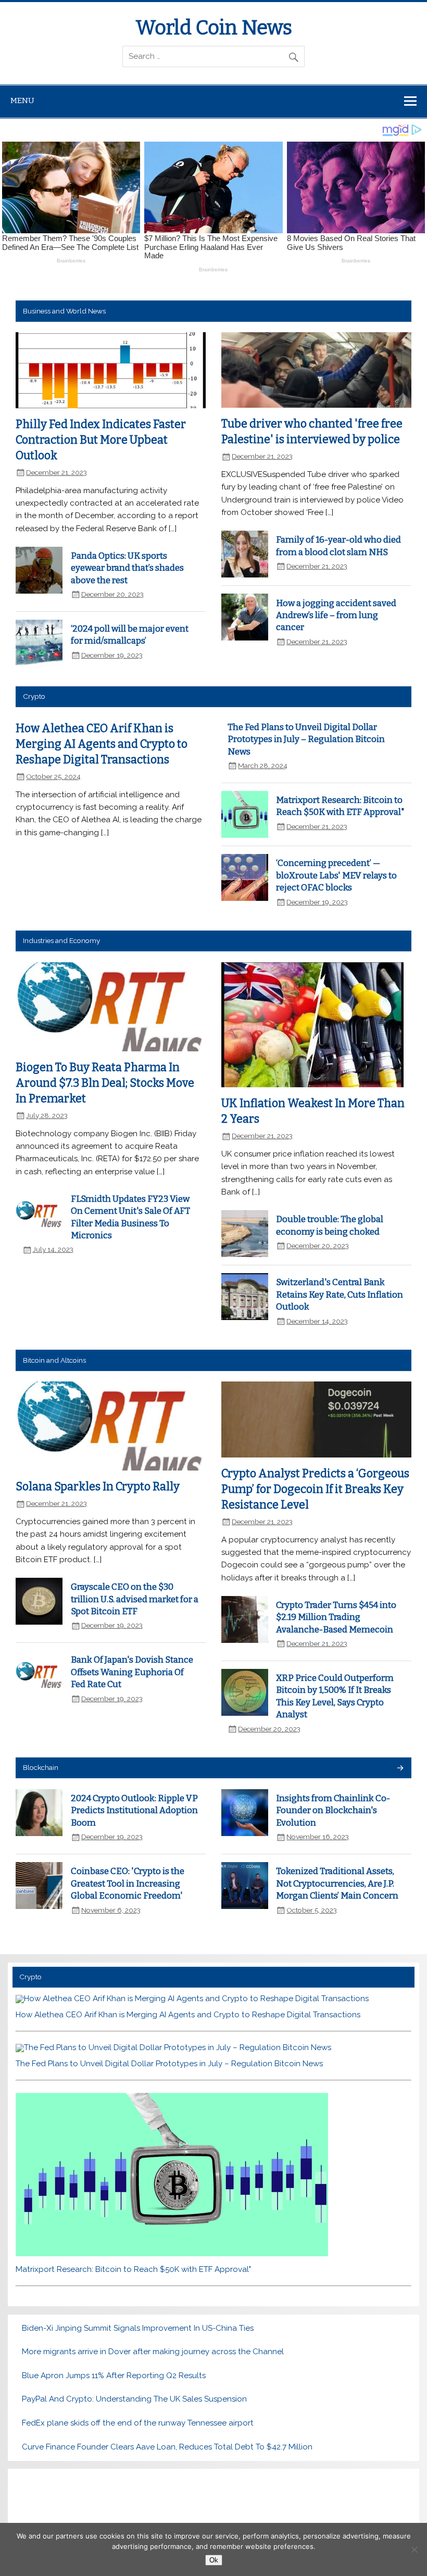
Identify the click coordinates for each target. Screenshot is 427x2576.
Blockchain (41, 1767)
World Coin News (214, 28)
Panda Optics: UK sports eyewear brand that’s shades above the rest (127, 568)
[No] (414, 2549)
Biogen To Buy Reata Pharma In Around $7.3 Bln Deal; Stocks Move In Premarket (105, 1083)
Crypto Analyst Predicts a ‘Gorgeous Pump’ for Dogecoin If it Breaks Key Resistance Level (315, 1489)
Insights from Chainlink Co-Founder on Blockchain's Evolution (333, 1810)
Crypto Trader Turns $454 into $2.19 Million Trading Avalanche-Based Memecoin (336, 1617)
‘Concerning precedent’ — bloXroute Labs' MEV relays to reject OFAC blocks (336, 875)
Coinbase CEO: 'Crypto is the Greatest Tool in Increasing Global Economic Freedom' (128, 1883)
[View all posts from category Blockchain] (400, 1769)
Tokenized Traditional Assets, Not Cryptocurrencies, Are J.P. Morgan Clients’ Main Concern (337, 1883)
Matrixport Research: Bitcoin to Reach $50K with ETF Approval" (133, 2269)
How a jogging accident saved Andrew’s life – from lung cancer (336, 615)
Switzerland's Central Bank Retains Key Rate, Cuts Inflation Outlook (340, 1294)
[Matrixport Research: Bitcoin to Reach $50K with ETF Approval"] (172, 2254)
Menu (22, 100)
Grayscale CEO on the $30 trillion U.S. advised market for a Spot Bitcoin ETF (135, 1599)
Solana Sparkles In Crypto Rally (98, 1487)
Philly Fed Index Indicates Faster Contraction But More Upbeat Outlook (101, 440)
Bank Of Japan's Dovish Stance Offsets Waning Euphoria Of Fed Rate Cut (132, 1672)
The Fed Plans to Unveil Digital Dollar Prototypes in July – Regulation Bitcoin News (306, 739)
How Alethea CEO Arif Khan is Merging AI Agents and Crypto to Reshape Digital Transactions (102, 744)
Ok (214, 2560)
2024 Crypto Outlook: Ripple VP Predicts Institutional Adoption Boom (134, 1810)
